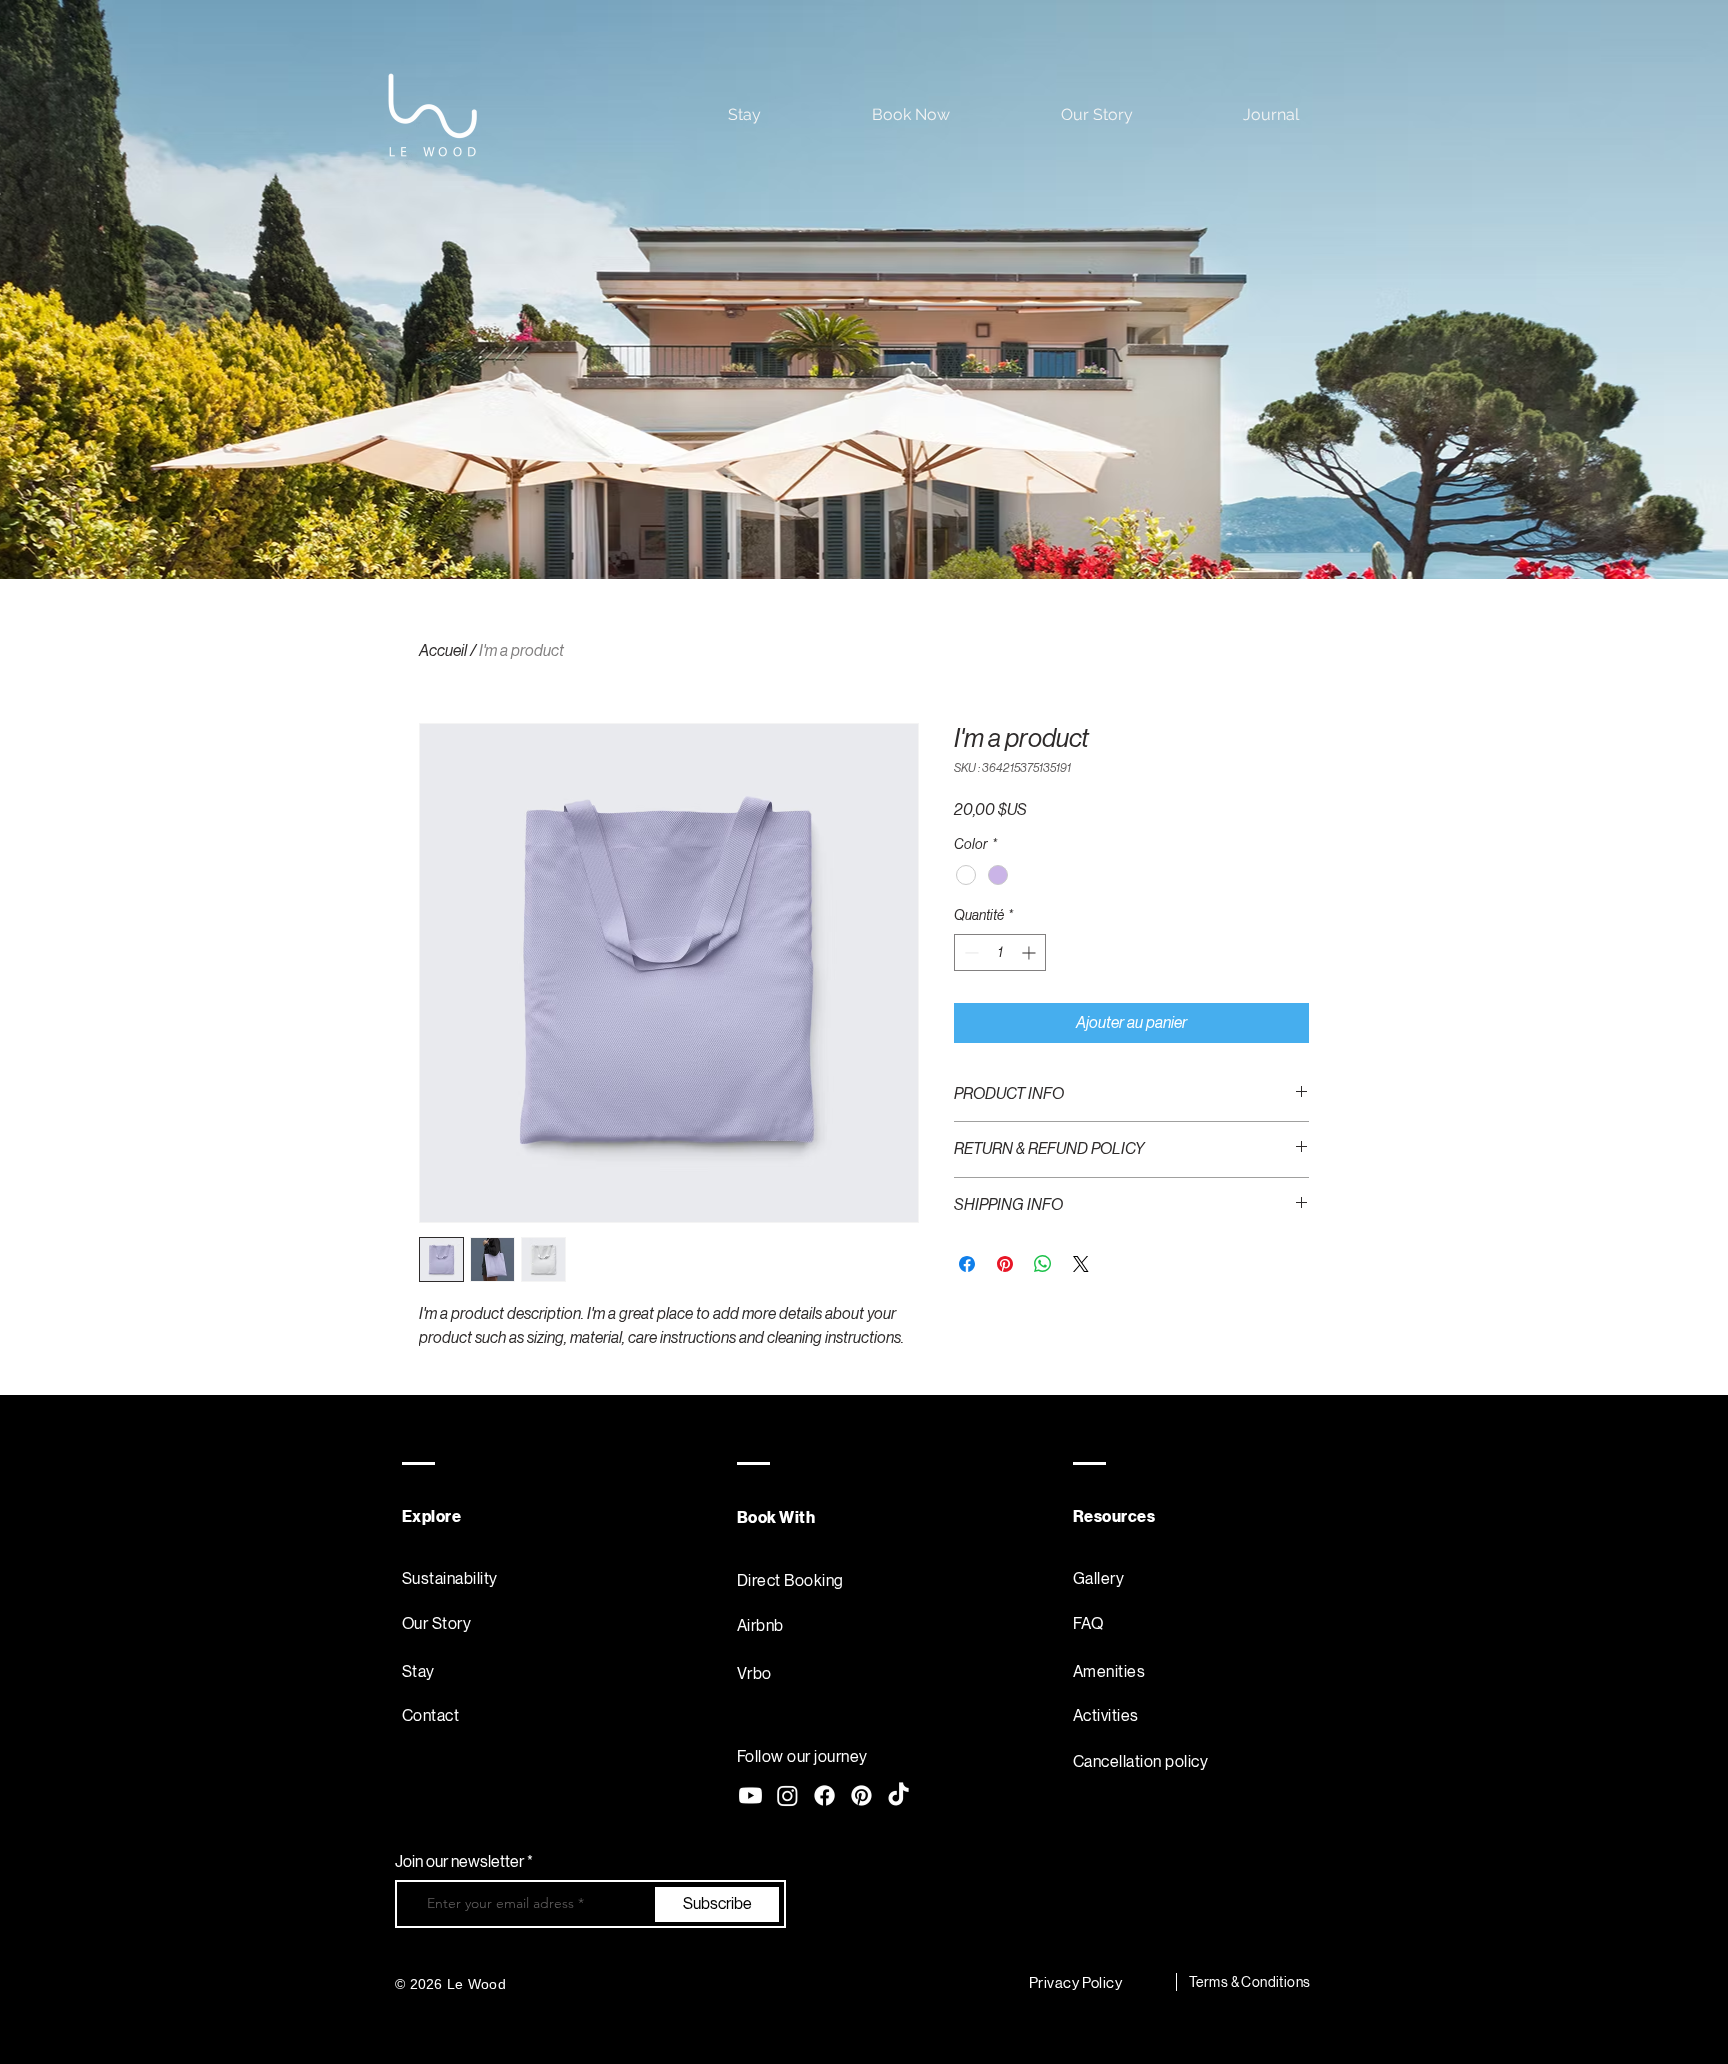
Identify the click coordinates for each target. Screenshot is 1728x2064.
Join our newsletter (461, 1862)
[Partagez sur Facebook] (967, 1264)
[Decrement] (969, 952)
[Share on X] (1081, 1264)
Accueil (443, 650)
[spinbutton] (1000, 952)
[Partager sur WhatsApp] (1043, 1264)
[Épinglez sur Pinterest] (1005, 1264)
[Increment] (1030, 952)
